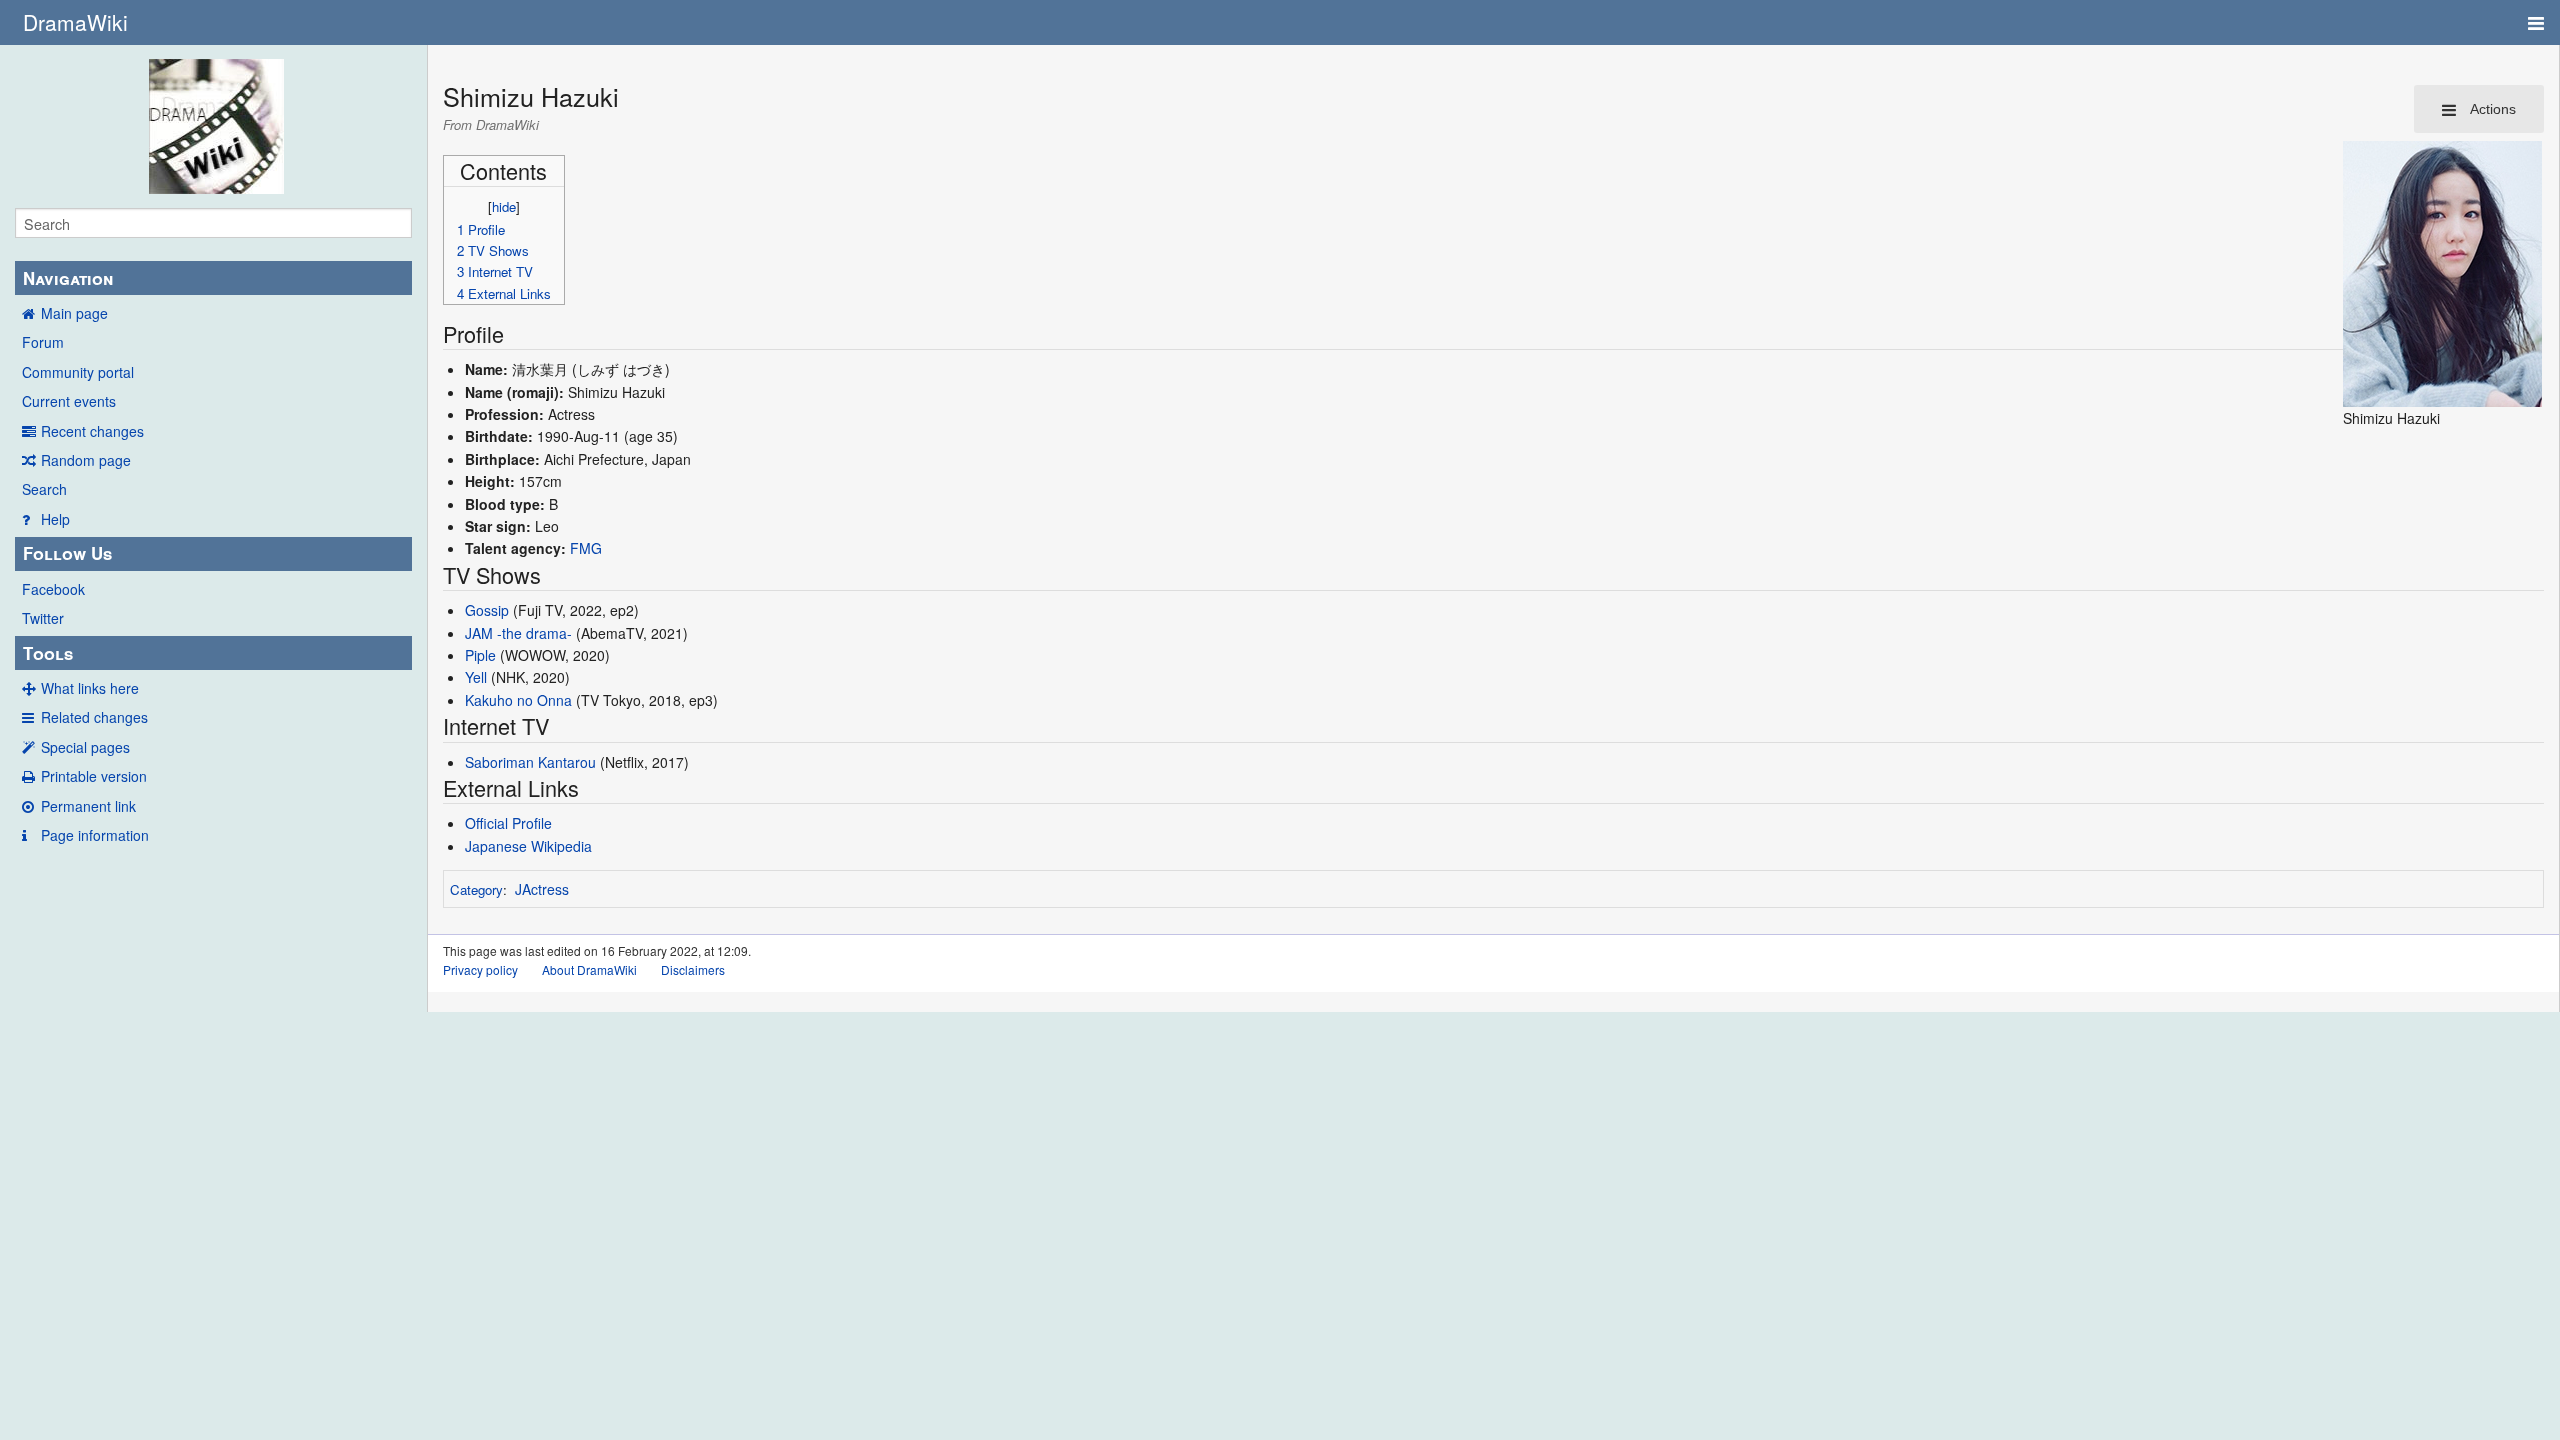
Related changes (94, 717)
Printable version (94, 776)
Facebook (53, 589)
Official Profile (508, 823)
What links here (90, 688)
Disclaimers (693, 969)
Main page (74, 313)
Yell (476, 677)
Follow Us (67, 553)
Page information (95, 835)
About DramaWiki (589, 969)
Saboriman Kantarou (530, 762)
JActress (542, 889)
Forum (43, 342)
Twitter (43, 618)
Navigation (68, 278)
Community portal (78, 372)
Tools (48, 653)
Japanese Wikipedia (528, 846)
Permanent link (88, 806)
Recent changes (92, 431)
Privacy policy (480, 969)
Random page (86, 460)
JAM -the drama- (518, 633)
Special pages (85, 747)
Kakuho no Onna (518, 700)
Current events (69, 401)
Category (476, 889)
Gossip (487, 610)
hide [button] (504, 206)
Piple (480, 655)
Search (44, 489)
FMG (586, 548)
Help (55, 519)
